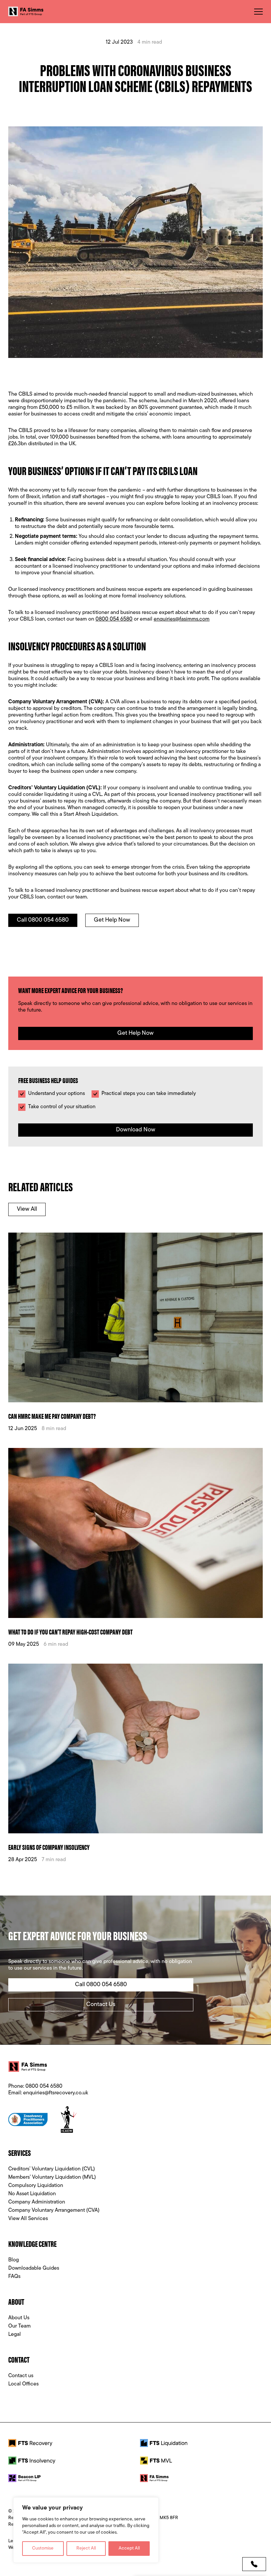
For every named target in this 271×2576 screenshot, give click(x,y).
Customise (43, 2548)
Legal (15, 2335)
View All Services (28, 2219)
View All (27, 1209)
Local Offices (23, 2384)
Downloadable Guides (34, 2268)
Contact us (21, 2376)
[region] (86, 2530)
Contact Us (101, 2005)
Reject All (86, 2548)
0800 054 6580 (114, 619)
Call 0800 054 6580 (43, 920)
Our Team (19, 2326)
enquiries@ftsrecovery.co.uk (56, 2093)
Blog (14, 2260)
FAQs (14, 2277)
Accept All (129, 2548)
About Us (19, 2318)
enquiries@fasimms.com (182, 619)
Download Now (136, 1130)
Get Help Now (112, 920)
